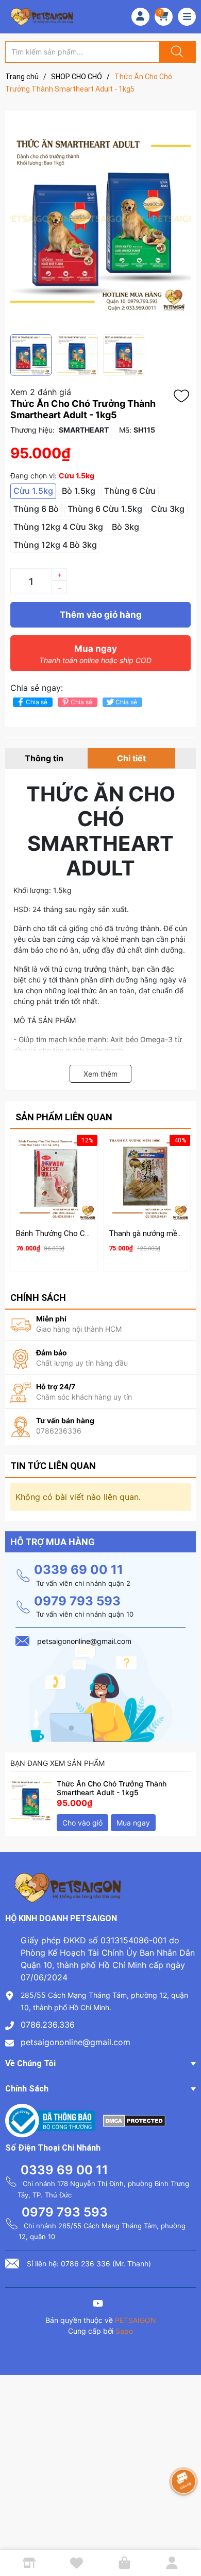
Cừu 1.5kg (33, 491)
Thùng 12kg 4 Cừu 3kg (58, 527)
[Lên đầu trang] (185, 2532)
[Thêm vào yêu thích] (184, 396)
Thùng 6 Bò (36, 509)
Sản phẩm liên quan (64, 1117)
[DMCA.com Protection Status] (134, 2120)
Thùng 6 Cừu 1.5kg (105, 509)
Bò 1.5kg (79, 491)
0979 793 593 (77, 1601)
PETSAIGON (136, 2320)
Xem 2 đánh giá (41, 392)
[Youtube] (98, 2305)
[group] (100, 222)
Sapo (124, 2331)
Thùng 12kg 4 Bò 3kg (55, 545)
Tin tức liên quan (53, 1466)
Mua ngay (95, 654)
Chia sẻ (37, 702)
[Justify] (176, 52)
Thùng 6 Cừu (130, 491)
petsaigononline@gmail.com (76, 2042)
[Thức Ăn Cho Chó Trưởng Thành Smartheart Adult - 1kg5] (31, 1800)
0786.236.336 (48, 2025)
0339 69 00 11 (79, 1570)
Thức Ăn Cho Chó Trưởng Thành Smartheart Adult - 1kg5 (112, 1788)
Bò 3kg (125, 527)
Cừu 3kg (168, 509)
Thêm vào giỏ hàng (101, 615)
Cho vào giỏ (82, 1823)
